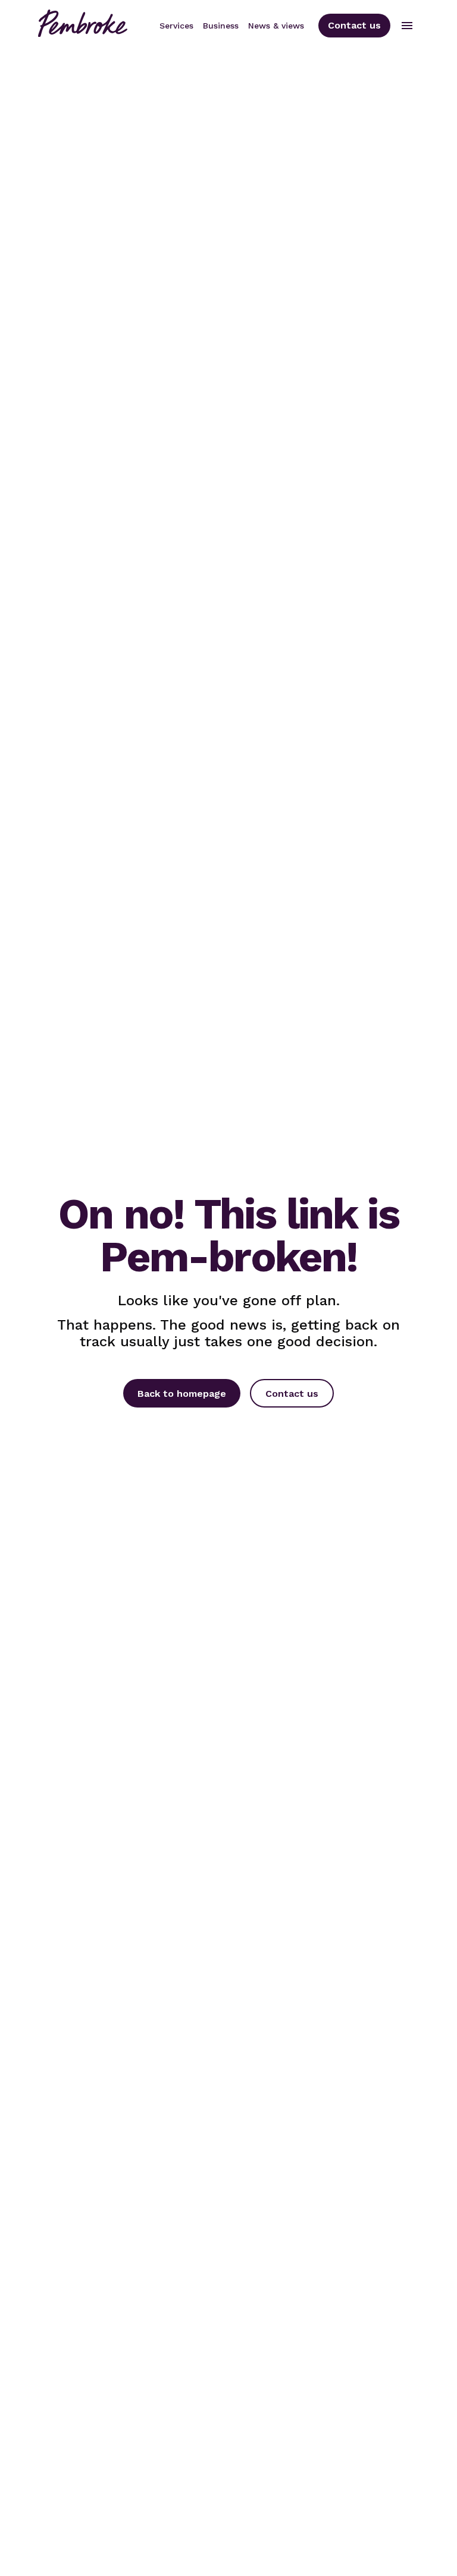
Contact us (354, 25)
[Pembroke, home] (83, 25)
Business (221, 26)
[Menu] (407, 26)
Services (176, 26)
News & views (276, 26)
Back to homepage (182, 1394)
